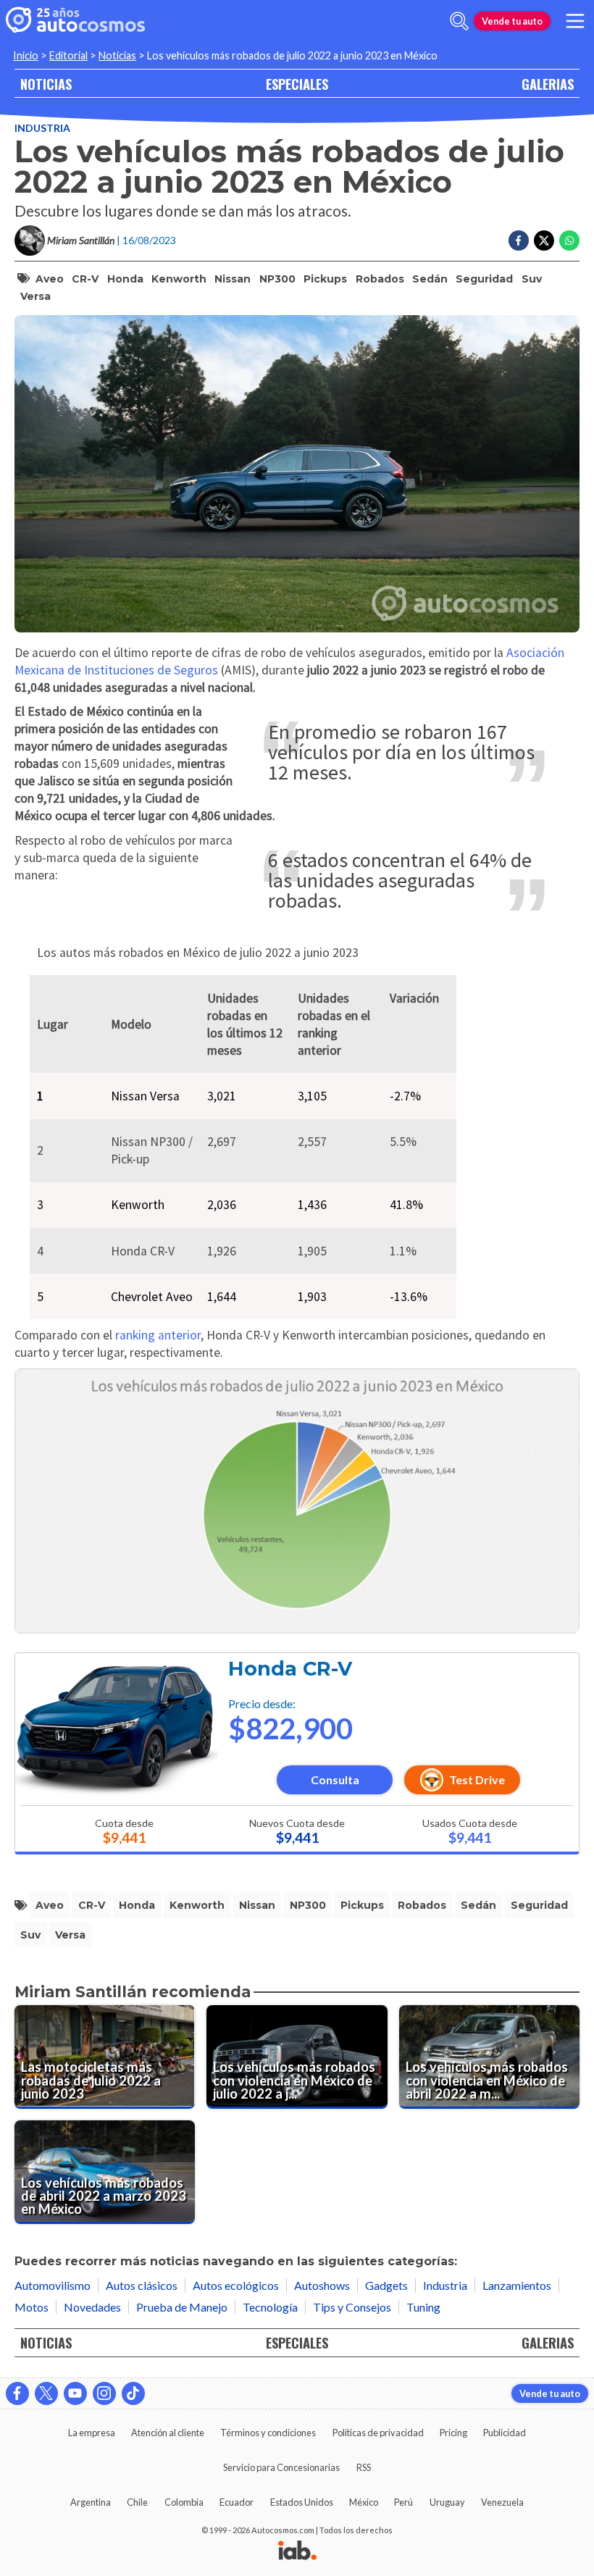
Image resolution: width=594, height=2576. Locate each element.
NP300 (277, 279)
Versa (35, 296)
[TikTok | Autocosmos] (133, 2393)
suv (532, 279)
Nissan (233, 279)
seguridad (484, 279)
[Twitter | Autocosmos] (46, 2393)
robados (380, 279)
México (364, 2502)
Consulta (335, 1780)
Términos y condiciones (268, 2433)
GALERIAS (548, 84)
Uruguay (447, 2502)
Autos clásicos (142, 2285)
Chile (137, 2502)
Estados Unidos (302, 2502)
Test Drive (477, 1780)
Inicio (26, 55)
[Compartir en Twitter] (544, 241)
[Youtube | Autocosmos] (75, 2393)
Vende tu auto (512, 21)
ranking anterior (158, 1335)
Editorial (68, 55)
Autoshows (322, 2285)
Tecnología (270, 2307)
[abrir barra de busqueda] (459, 21)
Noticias (117, 55)
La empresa (92, 2433)
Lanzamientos (517, 2285)
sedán (430, 279)
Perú (403, 2502)
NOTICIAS (46, 84)
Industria (42, 128)
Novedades (92, 2307)
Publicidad (505, 2433)
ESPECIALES (297, 84)
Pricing (453, 2433)
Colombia (184, 2502)
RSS (364, 2467)
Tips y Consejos (352, 2307)
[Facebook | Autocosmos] (17, 2393)
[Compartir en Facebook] (519, 241)
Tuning (423, 2307)
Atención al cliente (168, 2433)
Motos (32, 2307)
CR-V (85, 279)
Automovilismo (53, 2285)
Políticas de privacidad (378, 2433)
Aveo (50, 279)
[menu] (575, 21)
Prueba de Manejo (182, 2307)
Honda (125, 279)
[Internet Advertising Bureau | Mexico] (297, 2551)
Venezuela (502, 2502)
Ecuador (237, 2502)
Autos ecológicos (236, 2285)
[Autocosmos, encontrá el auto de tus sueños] (75, 21)
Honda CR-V (290, 1669)
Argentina (91, 2502)
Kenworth (179, 279)
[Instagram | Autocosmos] (104, 2393)
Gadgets (386, 2285)
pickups (325, 279)
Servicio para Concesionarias (281, 2467)
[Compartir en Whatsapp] (569, 241)
